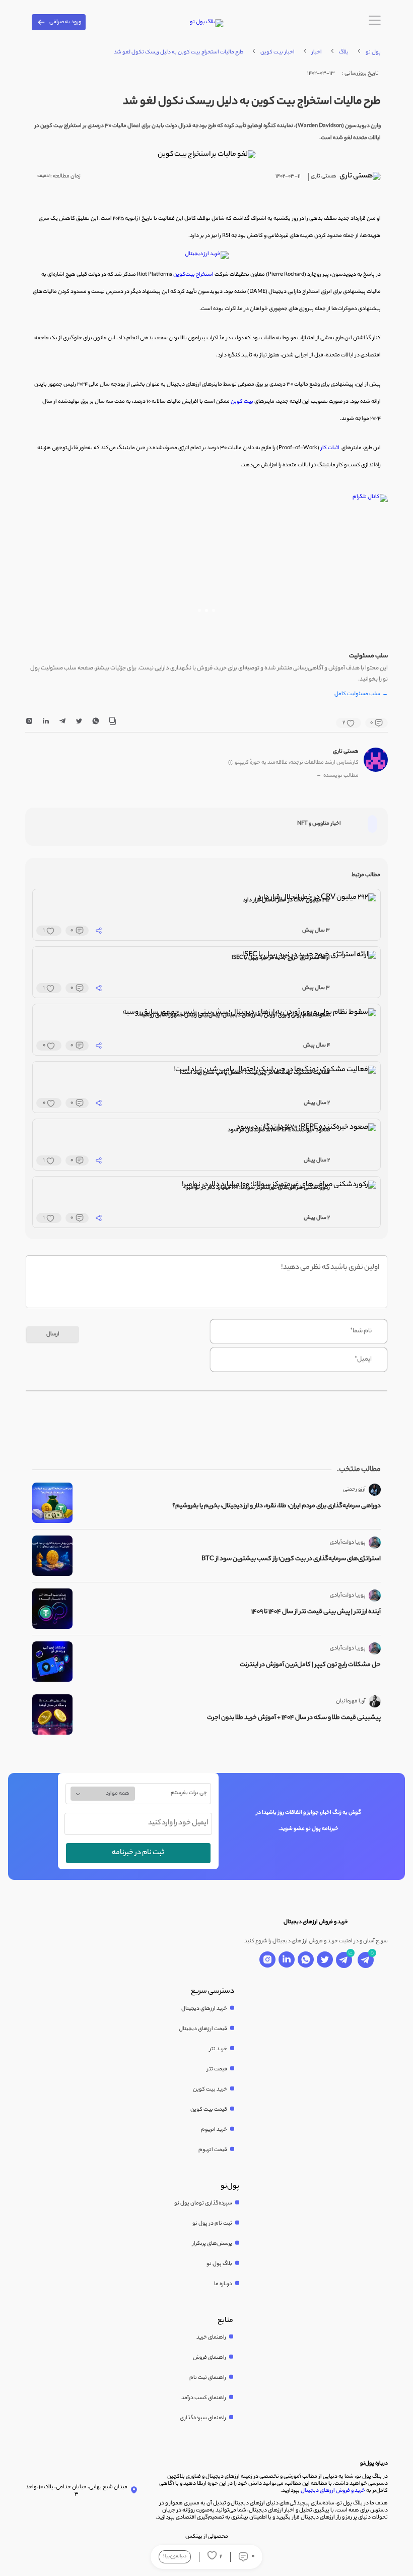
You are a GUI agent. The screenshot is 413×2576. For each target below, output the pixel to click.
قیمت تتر (217, 2069)
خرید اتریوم (214, 2130)
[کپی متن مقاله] (112, 723)
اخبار (317, 52)
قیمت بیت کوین (209, 2110)
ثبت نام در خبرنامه (138, 1853)
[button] (214, 610)
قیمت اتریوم (213, 2150)
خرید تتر (218, 2049)
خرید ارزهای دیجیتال (204, 2009)
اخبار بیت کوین (278, 52)
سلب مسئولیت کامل (361, 695)
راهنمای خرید (211, 2338)
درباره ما (223, 2284)
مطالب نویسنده (337, 776)
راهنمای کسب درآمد (204, 2398)
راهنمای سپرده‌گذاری (203, 2418)
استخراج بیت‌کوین (193, 275)
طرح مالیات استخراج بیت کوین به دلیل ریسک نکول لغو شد (179, 52)
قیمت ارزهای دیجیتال (203, 2029)
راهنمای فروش (210, 2358)
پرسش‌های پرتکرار (212, 2244)
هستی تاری (346, 752)
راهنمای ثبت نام (208, 2378)
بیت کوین (242, 402)
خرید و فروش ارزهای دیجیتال (333, 2491)
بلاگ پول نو (219, 2264)
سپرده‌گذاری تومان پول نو (203, 2203)
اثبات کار (330, 448)
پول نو (373, 52)
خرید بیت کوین (210, 2090)
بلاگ (344, 52)
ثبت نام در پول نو (212, 2224)
